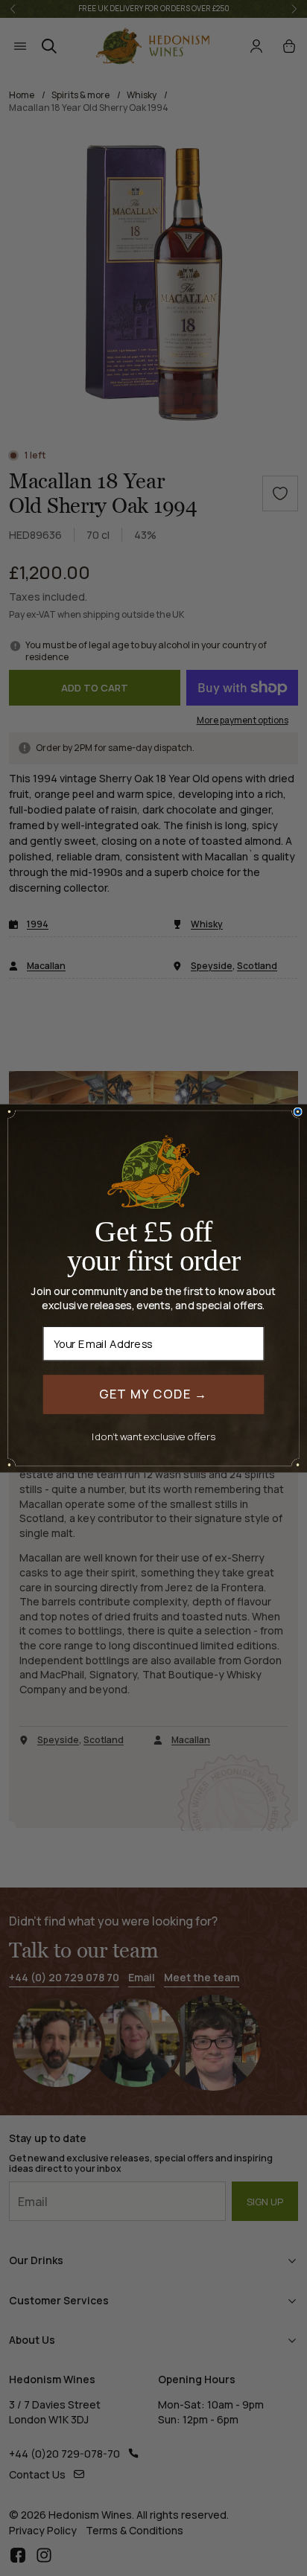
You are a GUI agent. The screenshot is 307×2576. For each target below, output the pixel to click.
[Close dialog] (298, 1111)
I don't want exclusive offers (153, 1435)
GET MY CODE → (154, 1393)
